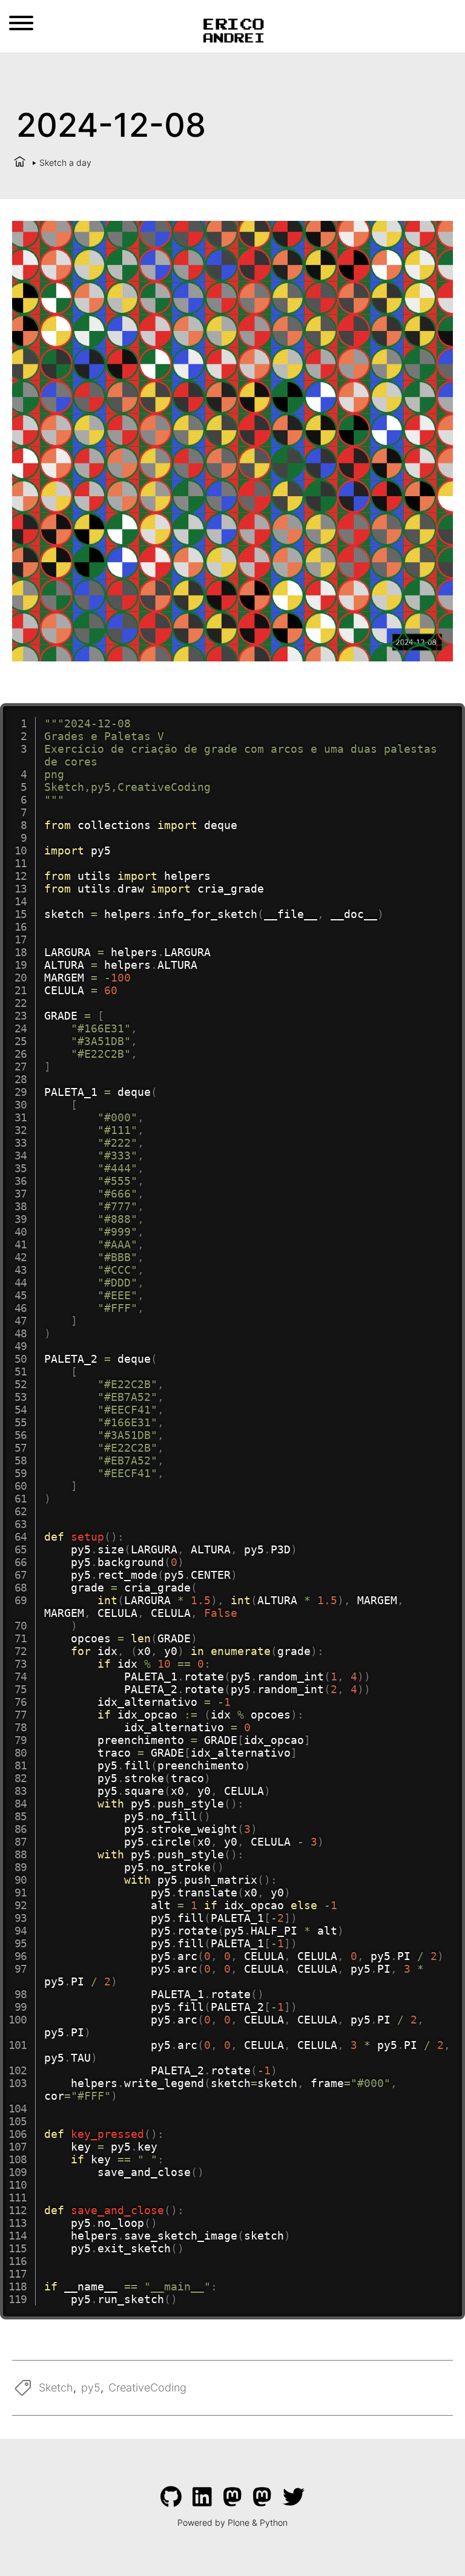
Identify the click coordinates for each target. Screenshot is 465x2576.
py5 (91, 2388)
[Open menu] (21, 23)
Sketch (56, 2388)
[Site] (233, 29)
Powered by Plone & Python (232, 2522)
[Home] (20, 162)
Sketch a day (65, 162)
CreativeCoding (147, 2388)
